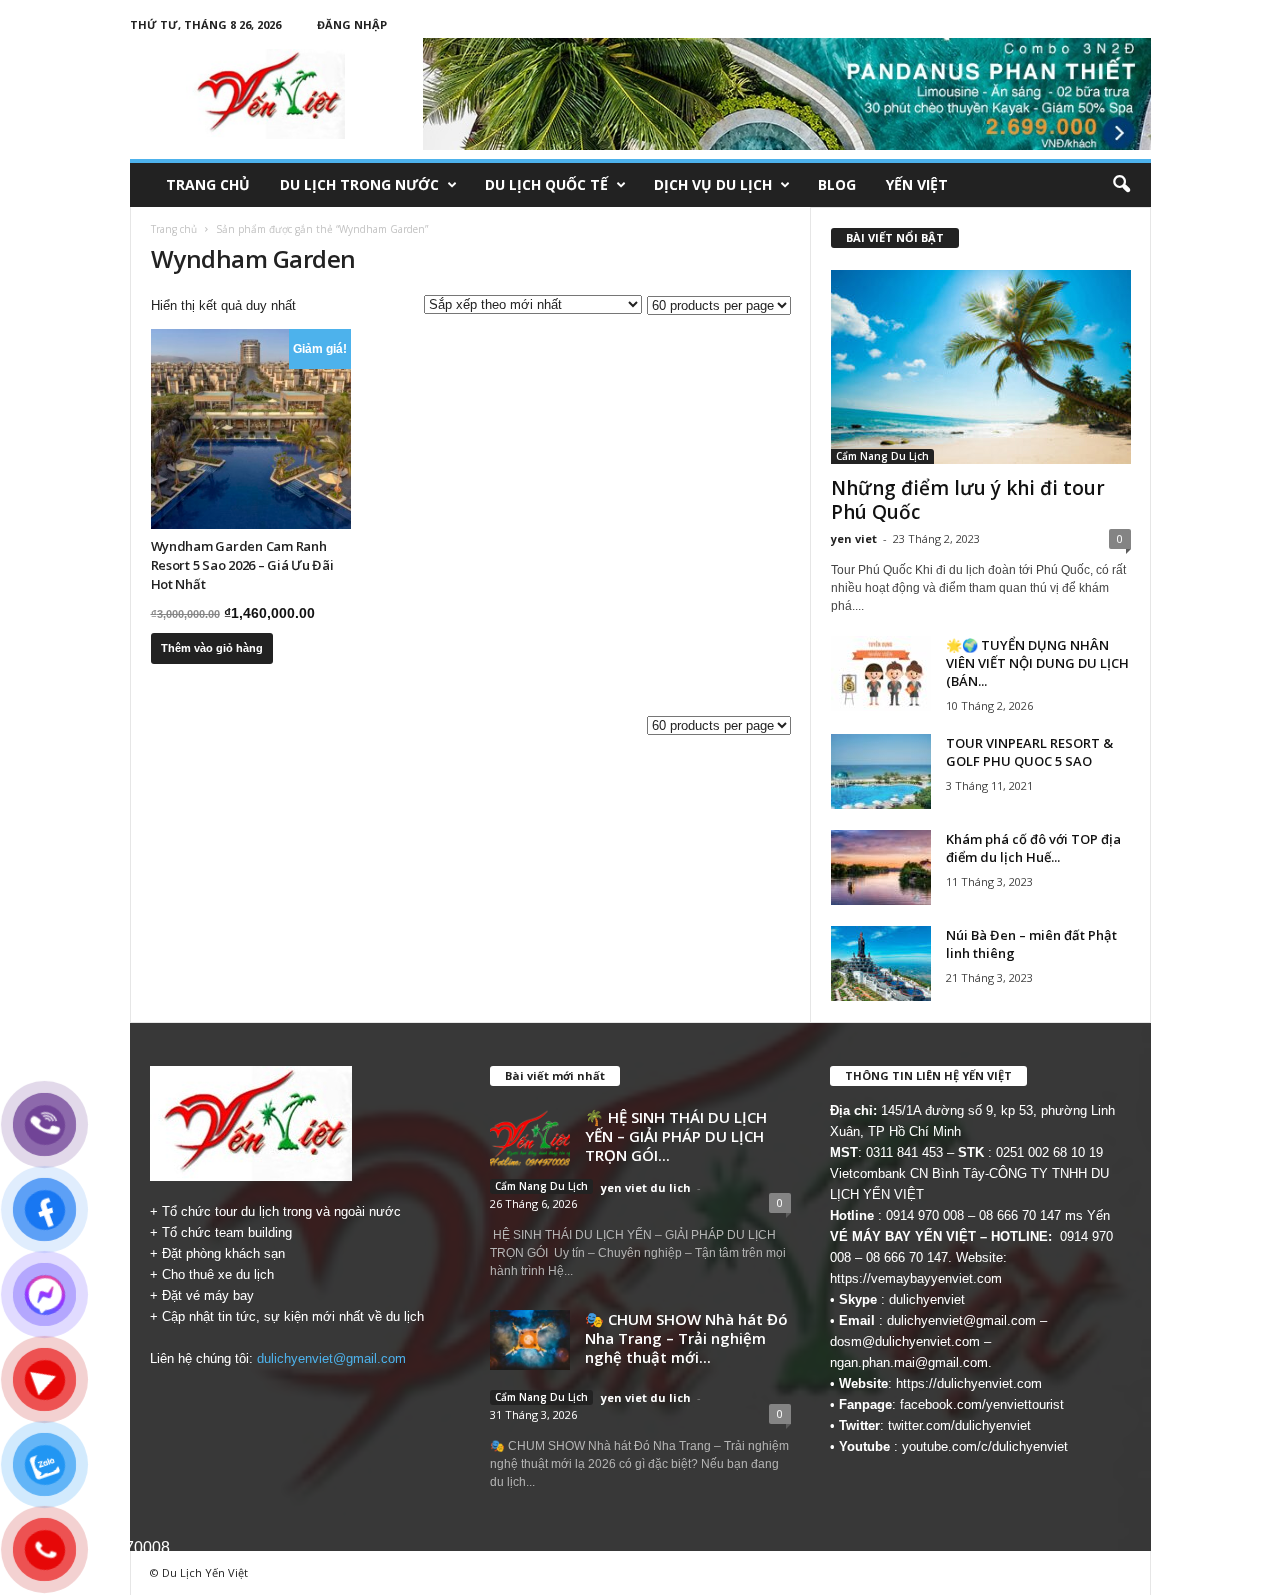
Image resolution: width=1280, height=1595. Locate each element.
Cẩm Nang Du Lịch (882, 456)
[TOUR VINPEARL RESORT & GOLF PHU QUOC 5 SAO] (881, 771)
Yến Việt (917, 184)
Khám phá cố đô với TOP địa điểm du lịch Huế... (1033, 848)
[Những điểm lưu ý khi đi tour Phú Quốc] (981, 367)
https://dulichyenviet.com (969, 1383)
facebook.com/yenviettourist (982, 1404)
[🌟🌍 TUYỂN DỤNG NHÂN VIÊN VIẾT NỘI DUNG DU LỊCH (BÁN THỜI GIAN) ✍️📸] (881, 673)
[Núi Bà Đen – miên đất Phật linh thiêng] (881, 963)
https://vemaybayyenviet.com (916, 1278)
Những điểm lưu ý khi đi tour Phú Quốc (968, 500)
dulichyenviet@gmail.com (331, 1358)
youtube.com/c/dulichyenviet (985, 1446)
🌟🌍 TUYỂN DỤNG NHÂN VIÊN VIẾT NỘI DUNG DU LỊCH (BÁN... (1037, 663)
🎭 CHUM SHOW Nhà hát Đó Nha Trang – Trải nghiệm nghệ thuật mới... (686, 1338)
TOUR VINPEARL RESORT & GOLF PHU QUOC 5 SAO (1029, 752)
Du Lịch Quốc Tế (546, 184)
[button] (1121, 185)
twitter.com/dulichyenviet (959, 1425)
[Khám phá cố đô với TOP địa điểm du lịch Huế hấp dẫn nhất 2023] (881, 867)
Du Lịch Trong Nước (359, 184)
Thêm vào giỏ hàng (212, 648)
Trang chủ (208, 184)
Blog (837, 184)
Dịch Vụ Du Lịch (713, 184)
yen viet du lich (646, 1187)
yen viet (854, 538)
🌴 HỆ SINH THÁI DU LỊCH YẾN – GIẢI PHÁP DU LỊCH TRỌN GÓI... (676, 1136)
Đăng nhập (352, 24)
